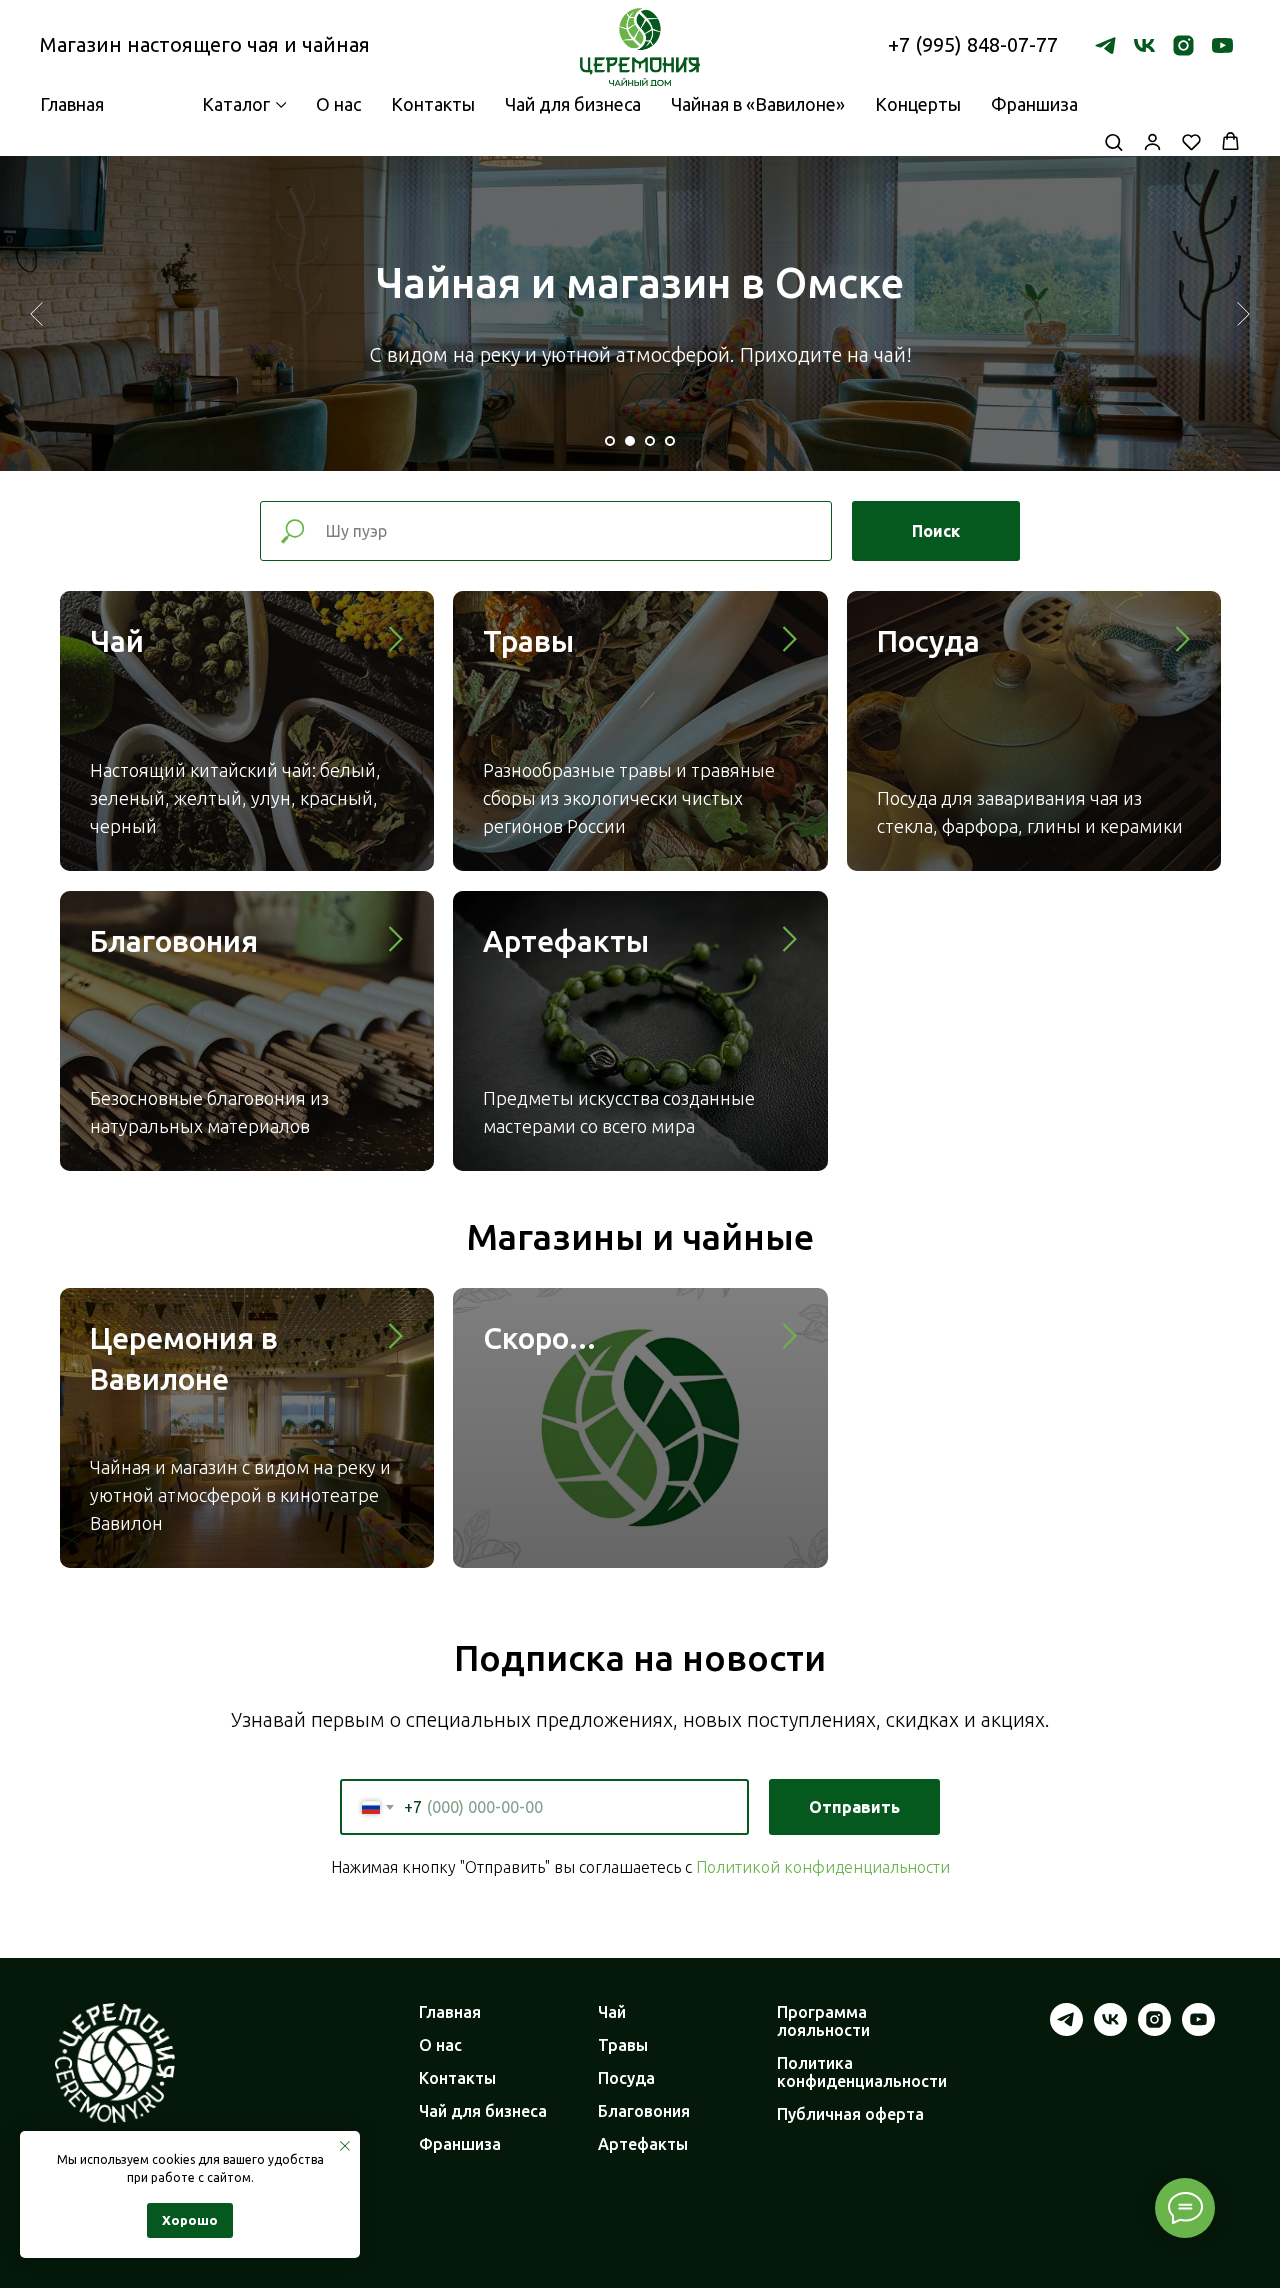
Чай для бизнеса (573, 104)
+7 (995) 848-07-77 (973, 44)
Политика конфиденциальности (862, 2072)
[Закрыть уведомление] (345, 2146)
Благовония (174, 941)
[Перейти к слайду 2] (630, 441)
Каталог (236, 104)
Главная (450, 2012)
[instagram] (1183, 45)
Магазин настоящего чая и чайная (205, 44)
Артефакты (566, 941)
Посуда (928, 641)
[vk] (1144, 45)
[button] (1113, 141)
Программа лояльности (823, 2021)
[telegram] (1105, 45)
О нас (338, 104)
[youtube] (1222, 45)
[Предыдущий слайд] (36, 313)
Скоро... (539, 1338)
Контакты (433, 104)
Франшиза (1034, 104)
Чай (117, 641)
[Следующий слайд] (1243, 313)
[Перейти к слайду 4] (670, 441)
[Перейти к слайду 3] (650, 441)
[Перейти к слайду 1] (610, 441)
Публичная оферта (850, 2114)
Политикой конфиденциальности (823, 1867)
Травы (528, 641)
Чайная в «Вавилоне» (758, 104)
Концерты (918, 104)
